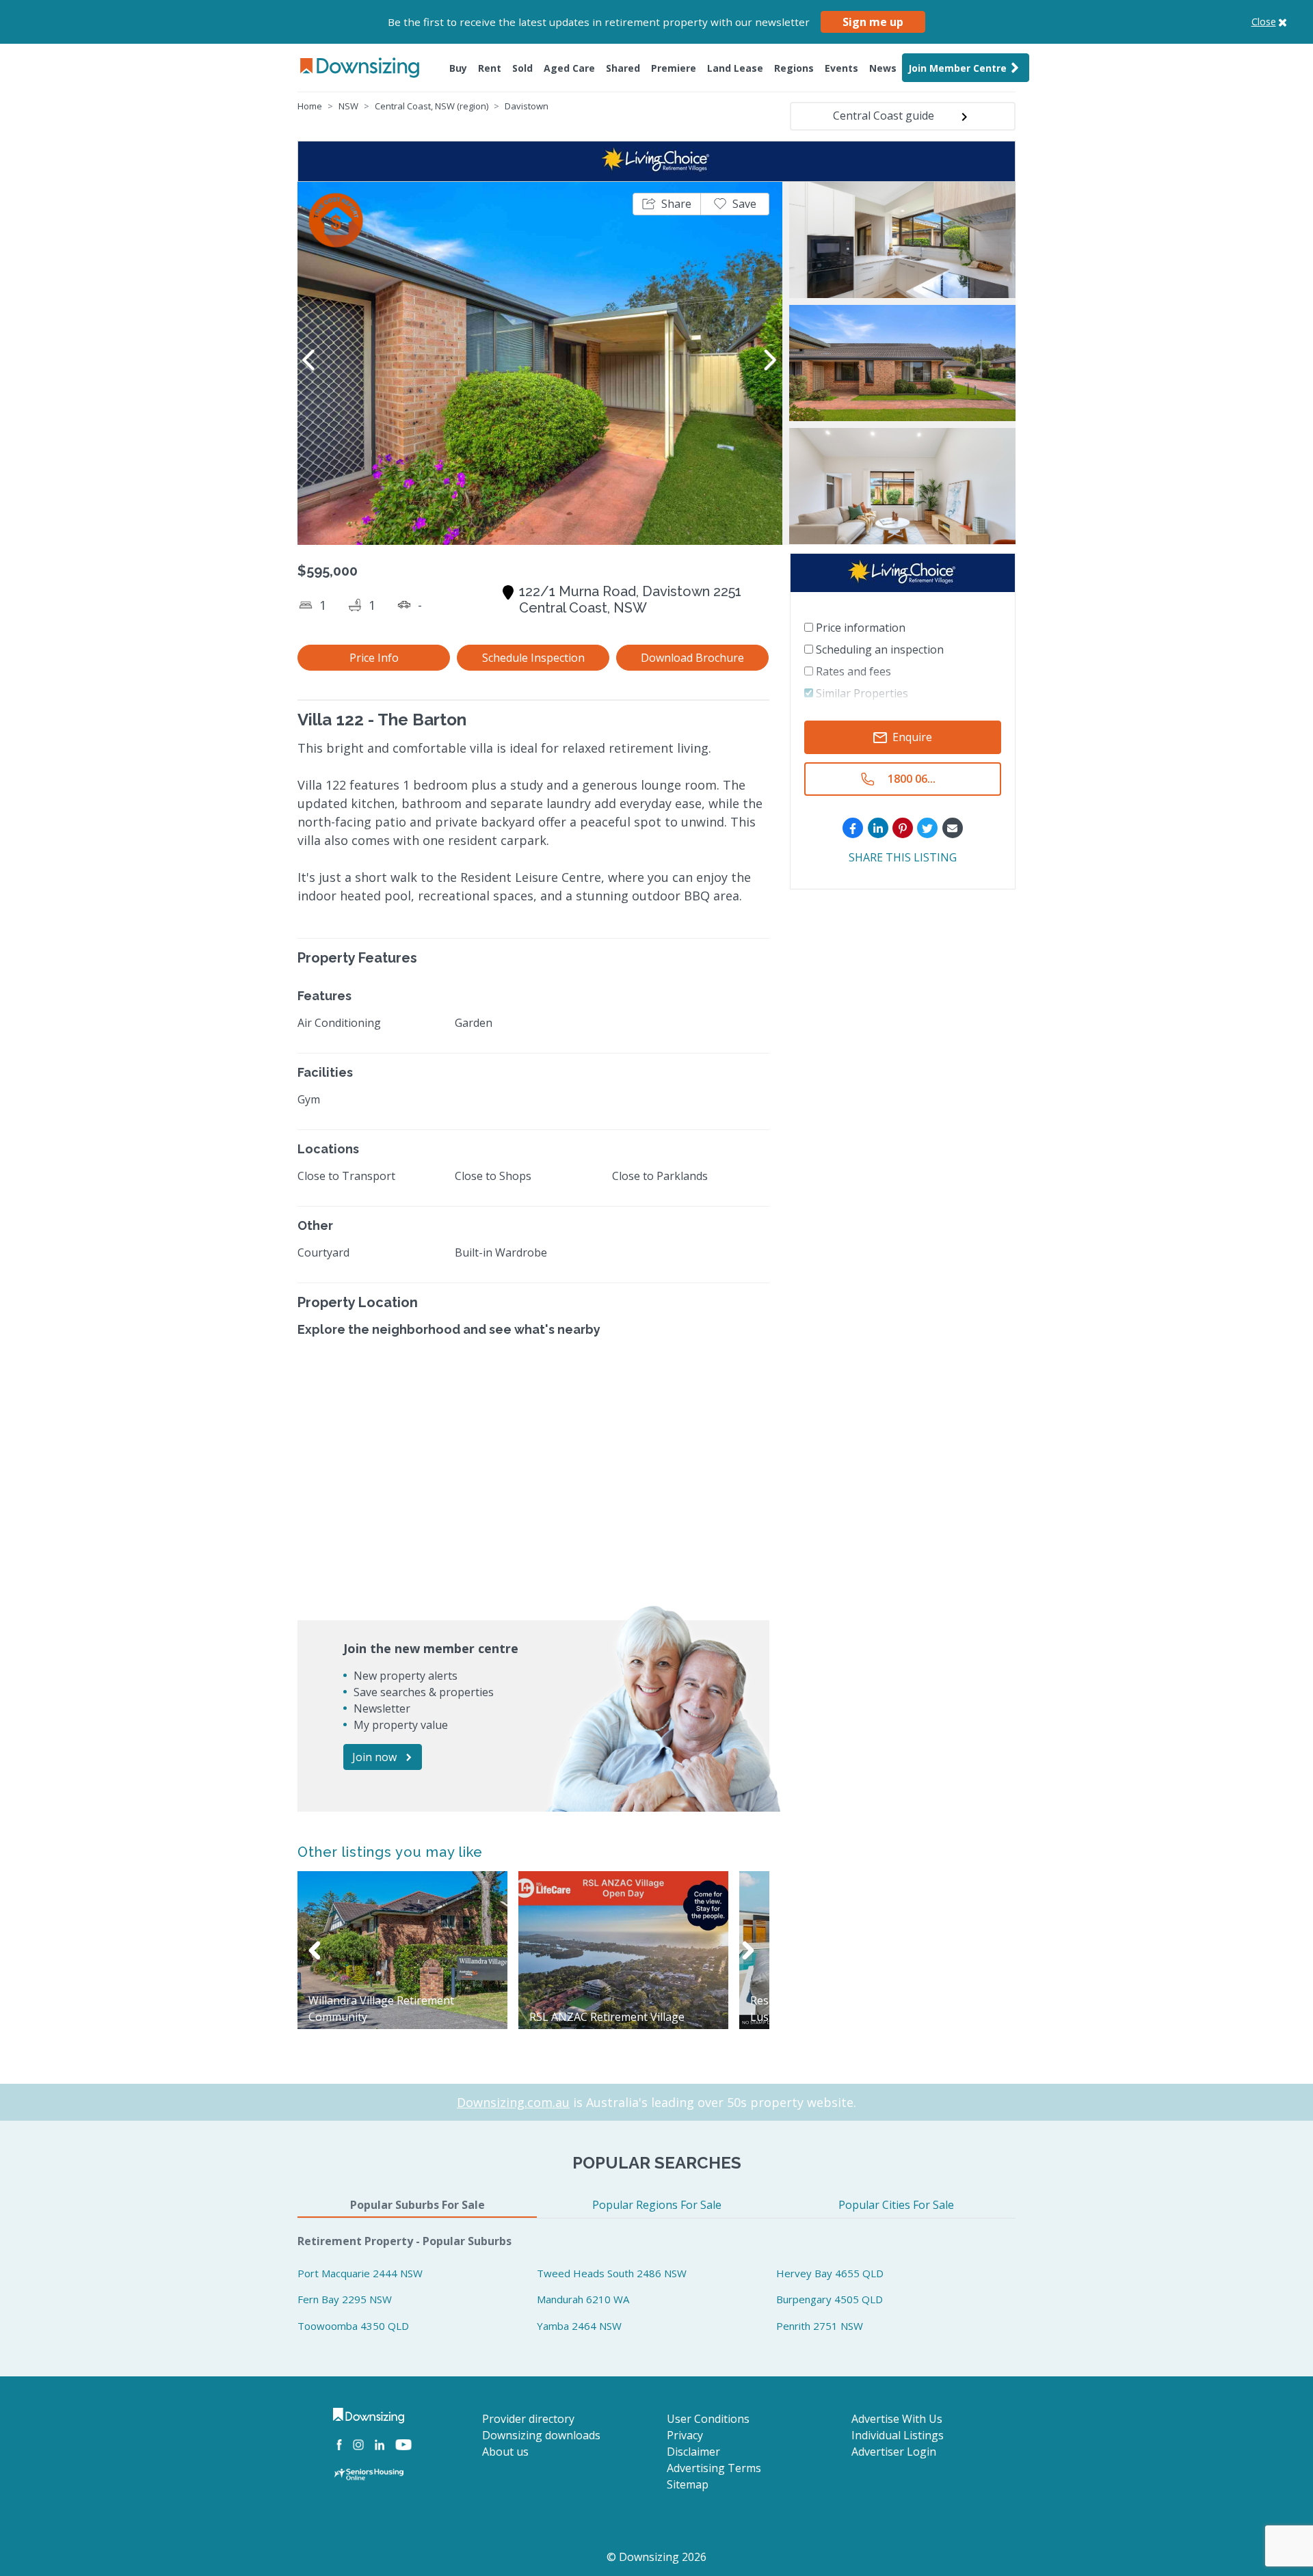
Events (841, 68)
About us (505, 2452)
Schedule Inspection (533, 658)
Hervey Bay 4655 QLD (830, 2273)
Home (310, 106)
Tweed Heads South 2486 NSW (612, 2273)
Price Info (374, 658)
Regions (794, 68)
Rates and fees (852, 671)
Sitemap (688, 2484)
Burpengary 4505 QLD (830, 2299)
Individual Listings (898, 2435)
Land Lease (735, 68)
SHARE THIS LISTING (903, 858)
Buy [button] (458, 68)
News (883, 68)
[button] (667, 204)
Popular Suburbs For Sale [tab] (417, 2205)
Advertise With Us (897, 2419)
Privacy (685, 2435)
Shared (623, 68)
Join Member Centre (957, 68)
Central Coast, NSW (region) (432, 106)
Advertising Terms (714, 2468)
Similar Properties (861, 693)
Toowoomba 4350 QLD (353, 2326)
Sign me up (873, 22)
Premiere (674, 68)
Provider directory (528, 2419)
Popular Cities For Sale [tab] (896, 2205)
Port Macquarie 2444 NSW (360, 2273)
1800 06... (912, 779)
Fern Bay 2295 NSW (345, 2299)
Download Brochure (692, 658)
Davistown (527, 106)
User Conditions (708, 2419)
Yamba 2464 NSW (579, 2326)
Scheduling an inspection (878, 649)
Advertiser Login (894, 2452)
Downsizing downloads (541, 2435)
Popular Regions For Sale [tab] (657, 2205)
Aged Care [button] (569, 68)
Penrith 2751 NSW (820, 2326)
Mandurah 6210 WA (583, 2299)
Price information (859, 628)
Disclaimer (693, 2452)
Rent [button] (490, 68)
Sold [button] (522, 68)
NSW (348, 106)
